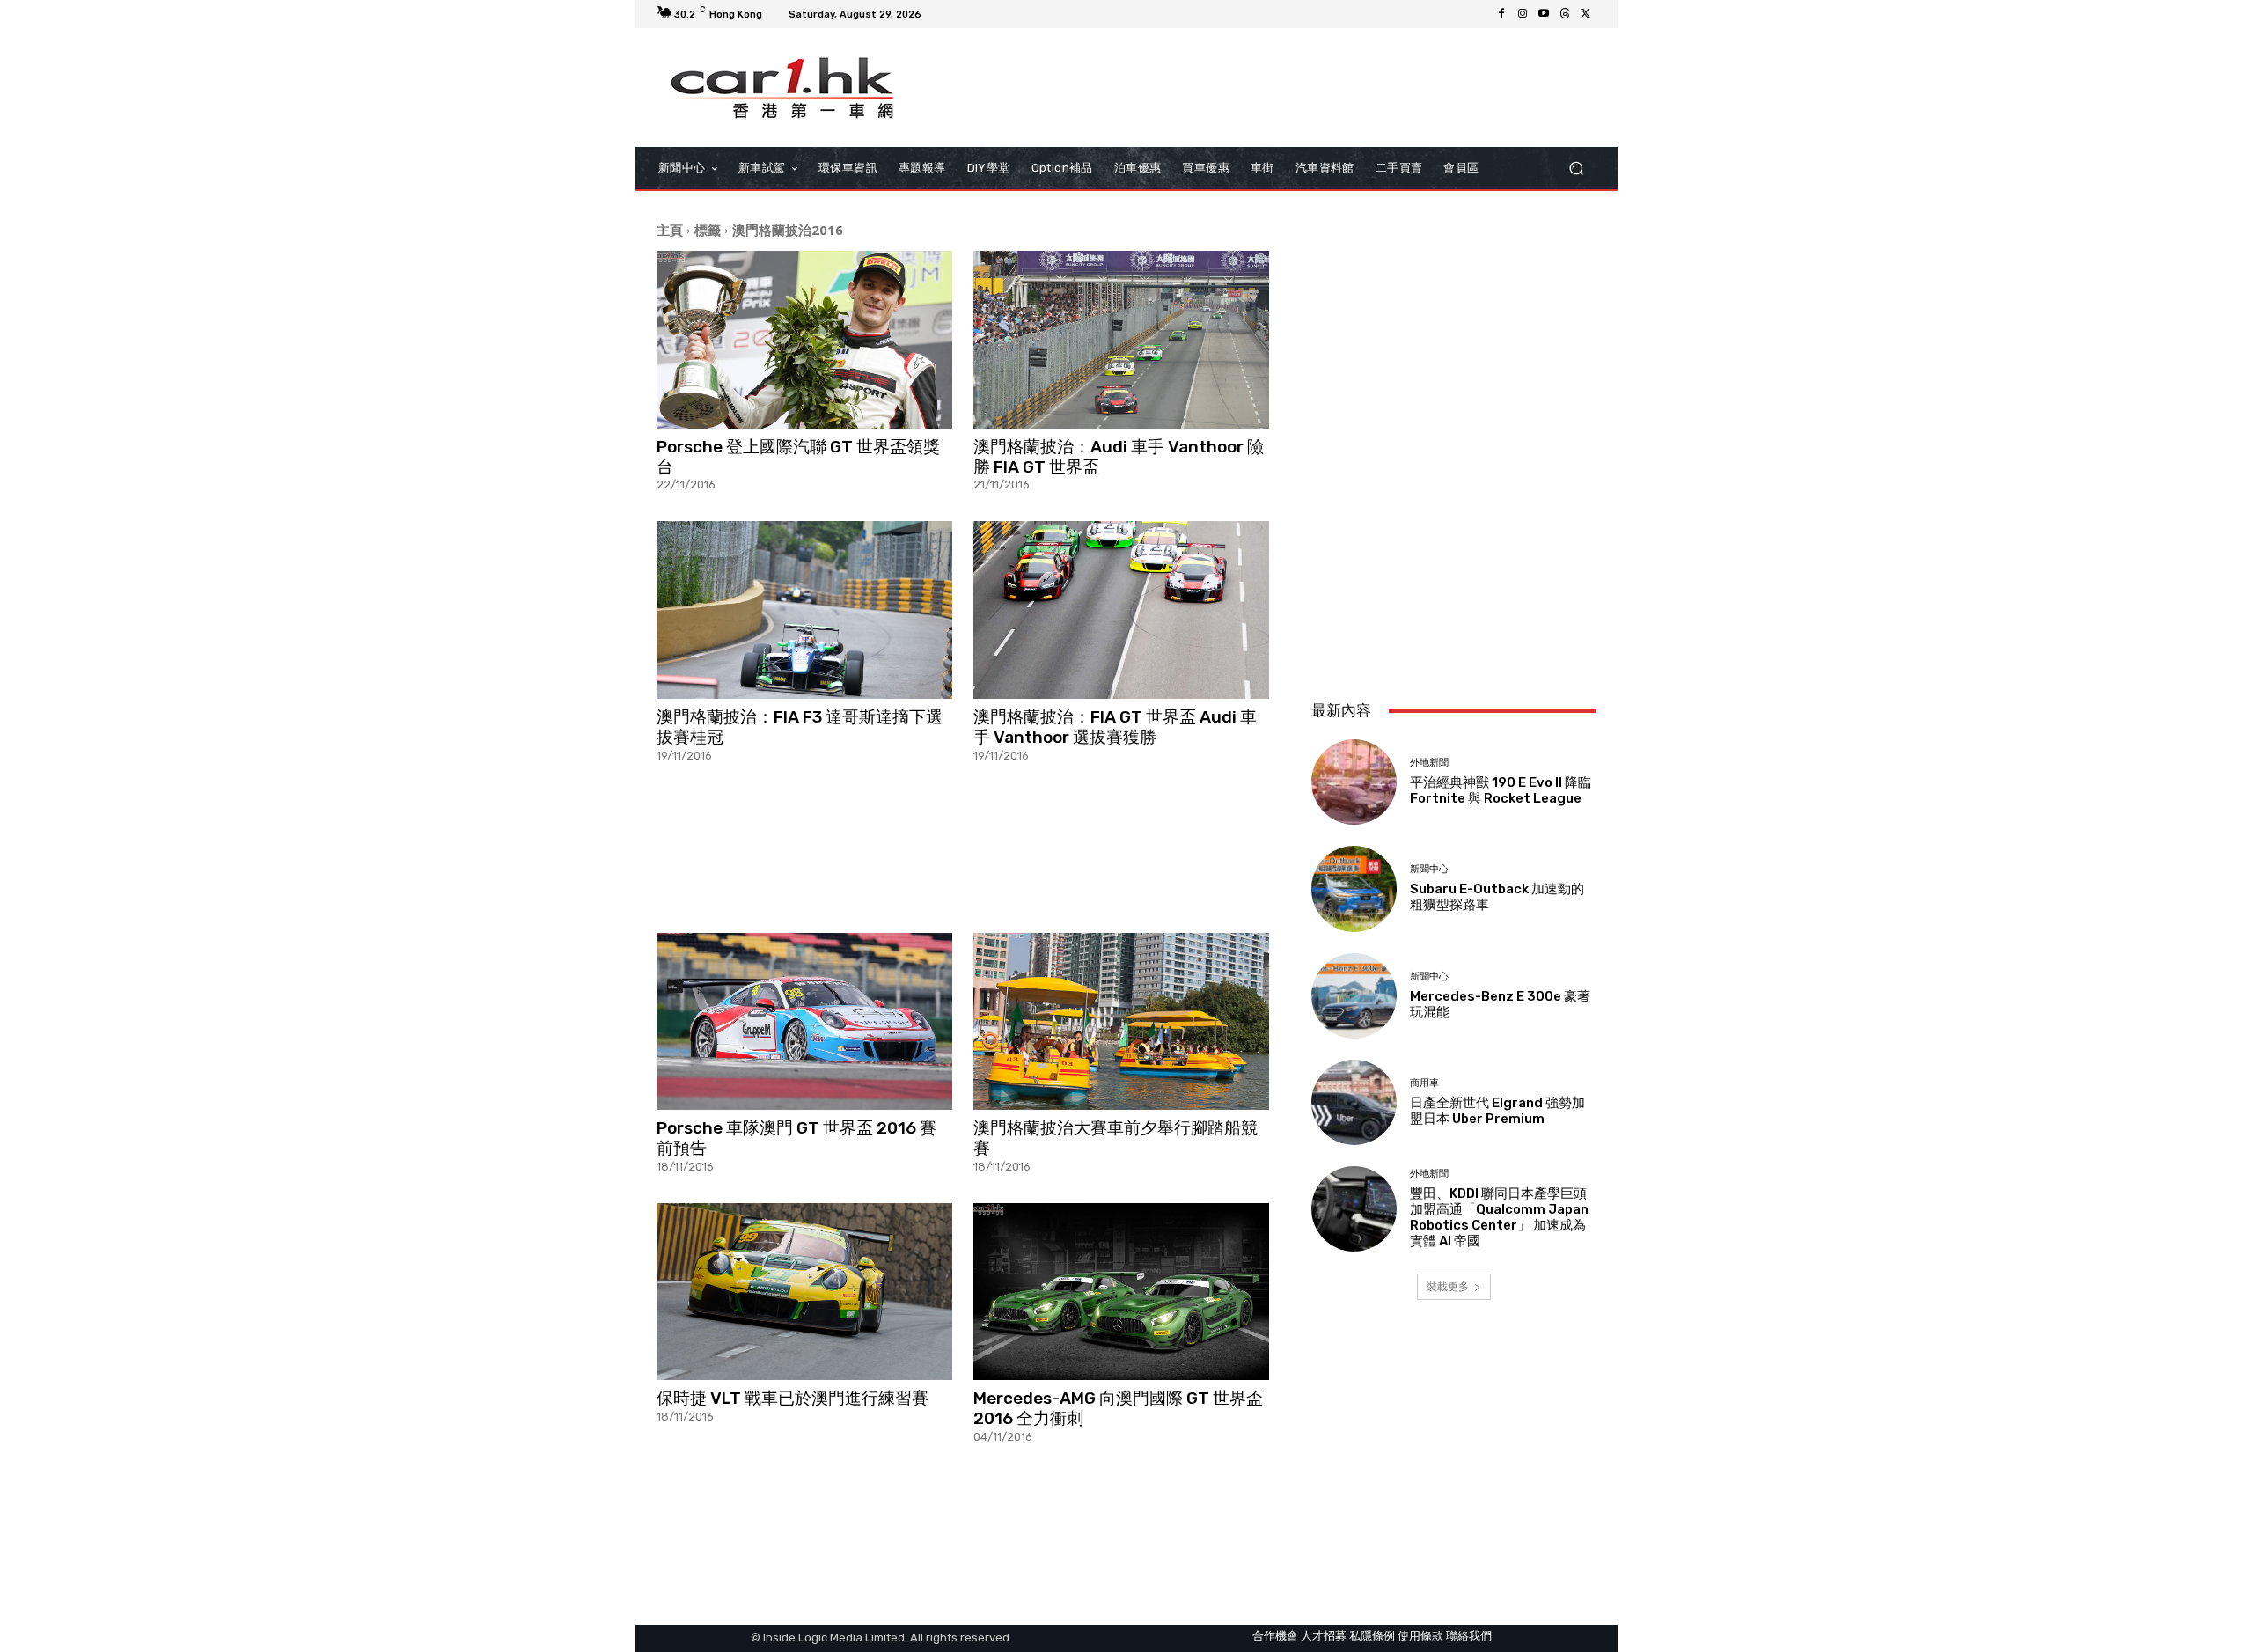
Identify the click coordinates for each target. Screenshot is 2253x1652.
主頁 (670, 230)
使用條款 (1420, 1636)
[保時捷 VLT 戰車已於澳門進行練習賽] (804, 1292)
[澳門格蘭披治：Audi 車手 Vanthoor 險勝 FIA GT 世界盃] (1121, 340)
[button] (1576, 169)
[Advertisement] (963, 847)
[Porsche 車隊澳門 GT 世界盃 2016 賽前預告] (804, 1022)
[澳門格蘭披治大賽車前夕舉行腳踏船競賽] (1121, 1022)
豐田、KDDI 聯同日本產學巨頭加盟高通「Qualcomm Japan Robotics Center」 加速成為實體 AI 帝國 (1499, 1217)
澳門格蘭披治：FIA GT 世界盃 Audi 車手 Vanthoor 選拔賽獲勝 (1115, 727)
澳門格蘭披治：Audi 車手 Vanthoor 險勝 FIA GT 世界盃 (1119, 457)
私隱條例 (1372, 1636)
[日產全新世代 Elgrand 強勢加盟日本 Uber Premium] (1354, 1102)
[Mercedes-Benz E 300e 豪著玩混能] (1354, 996)
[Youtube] (1544, 14)
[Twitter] (1586, 14)
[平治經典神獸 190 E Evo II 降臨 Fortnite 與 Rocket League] (1354, 782)
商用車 (1424, 1083)
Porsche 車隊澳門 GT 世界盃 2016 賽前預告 (796, 1138)
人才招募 (1324, 1636)
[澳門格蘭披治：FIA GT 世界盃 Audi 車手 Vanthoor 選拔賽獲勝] (1121, 610)
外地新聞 (1429, 763)
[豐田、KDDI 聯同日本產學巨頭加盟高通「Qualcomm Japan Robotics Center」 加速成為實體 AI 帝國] (1354, 1209)
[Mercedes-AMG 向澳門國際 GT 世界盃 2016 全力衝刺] (1121, 1292)
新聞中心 (1429, 869)
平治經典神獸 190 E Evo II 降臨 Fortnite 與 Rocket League (1501, 790)
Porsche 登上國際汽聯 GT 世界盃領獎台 (798, 457)
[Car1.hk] (783, 88)
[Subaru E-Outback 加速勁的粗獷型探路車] (1354, 888)
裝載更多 (1448, 1286)
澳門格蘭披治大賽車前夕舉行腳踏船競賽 (1115, 1138)
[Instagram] (1523, 14)
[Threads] (1565, 14)
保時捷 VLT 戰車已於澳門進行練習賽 (793, 1398)
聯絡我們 (1469, 1636)
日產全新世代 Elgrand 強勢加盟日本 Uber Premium (1497, 1111)
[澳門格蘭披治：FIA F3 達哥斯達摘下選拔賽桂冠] (804, 610)
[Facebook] (1501, 14)
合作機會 (1275, 1636)
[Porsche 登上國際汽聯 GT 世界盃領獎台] (804, 340)
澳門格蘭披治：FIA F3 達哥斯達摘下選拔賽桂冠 (800, 727)
